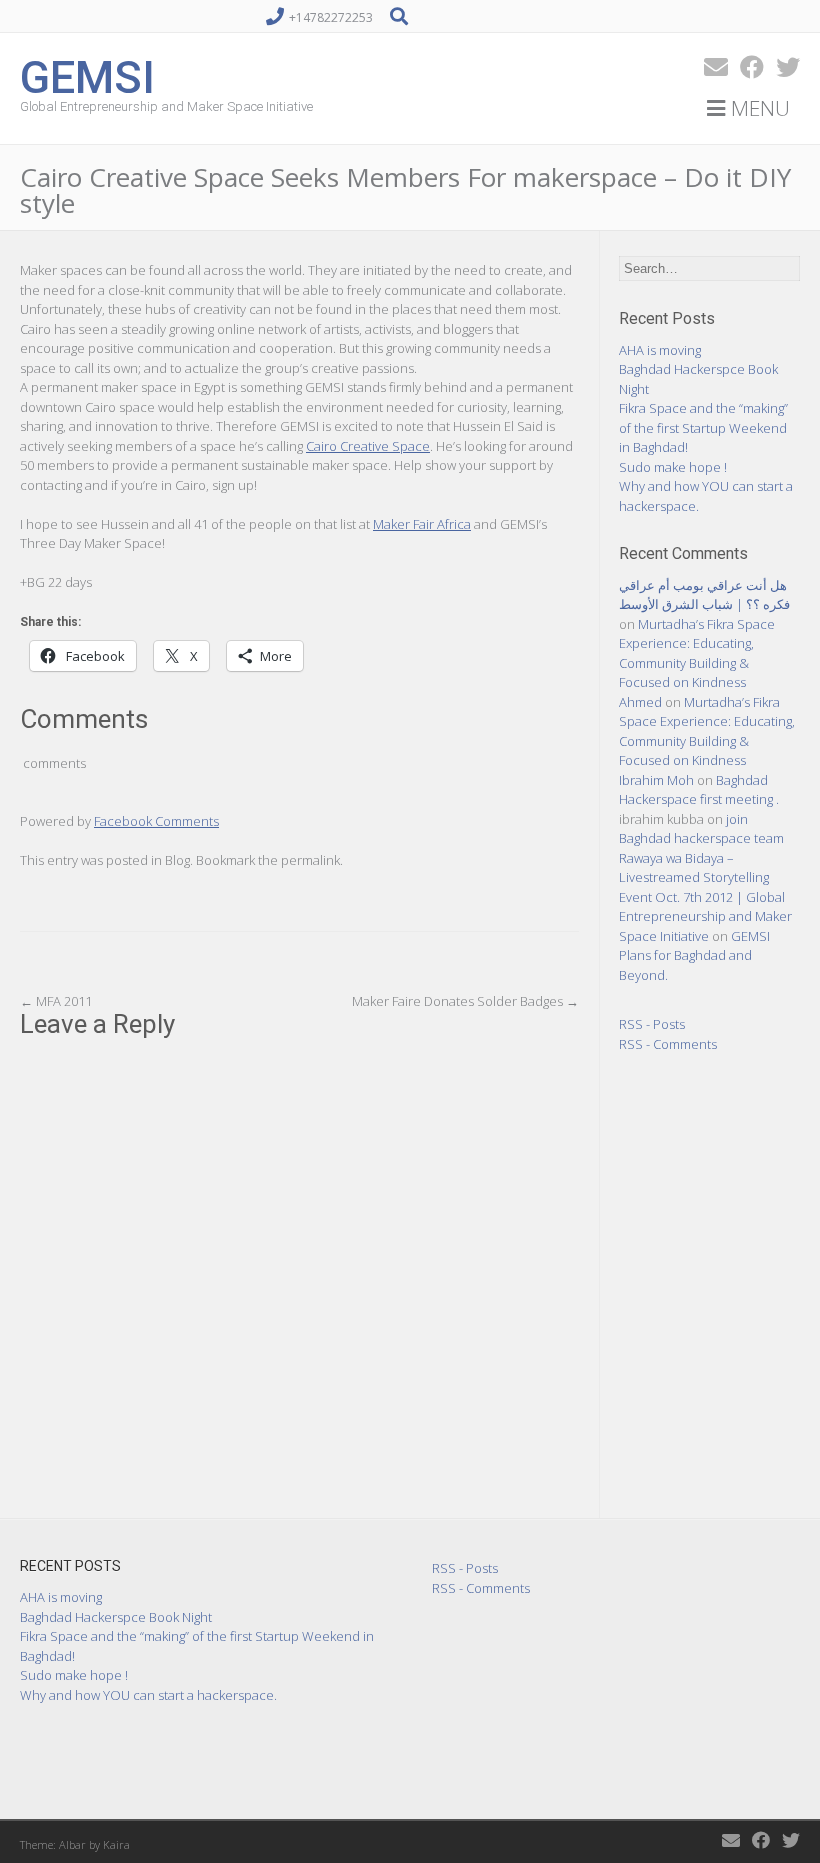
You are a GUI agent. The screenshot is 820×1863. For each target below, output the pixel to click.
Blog (177, 860)
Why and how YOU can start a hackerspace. (148, 1695)
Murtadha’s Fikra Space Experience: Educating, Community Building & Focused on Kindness (697, 653)
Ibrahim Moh (656, 780)
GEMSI (87, 75)
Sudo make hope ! (673, 467)
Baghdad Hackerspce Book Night (116, 1617)
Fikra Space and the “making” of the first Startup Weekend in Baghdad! (703, 427)
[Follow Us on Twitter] (782, 66)
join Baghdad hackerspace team (701, 829)
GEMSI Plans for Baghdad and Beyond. (694, 955)
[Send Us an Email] (710, 66)
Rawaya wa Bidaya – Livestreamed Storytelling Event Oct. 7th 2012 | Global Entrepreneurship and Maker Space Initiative (705, 897)
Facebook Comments (156, 821)
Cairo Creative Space (368, 446)
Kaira (116, 1844)
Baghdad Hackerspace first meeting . (699, 790)
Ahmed (640, 702)
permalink (310, 860)
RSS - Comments (668, 1044)
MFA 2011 (56, 1001)
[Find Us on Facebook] (746, 66)
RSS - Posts (652, 1024)
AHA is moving (660, 350)
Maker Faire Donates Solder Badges (465, 1001)
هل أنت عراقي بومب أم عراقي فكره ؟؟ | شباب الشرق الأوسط (704, 595)
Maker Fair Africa (422, 524)
